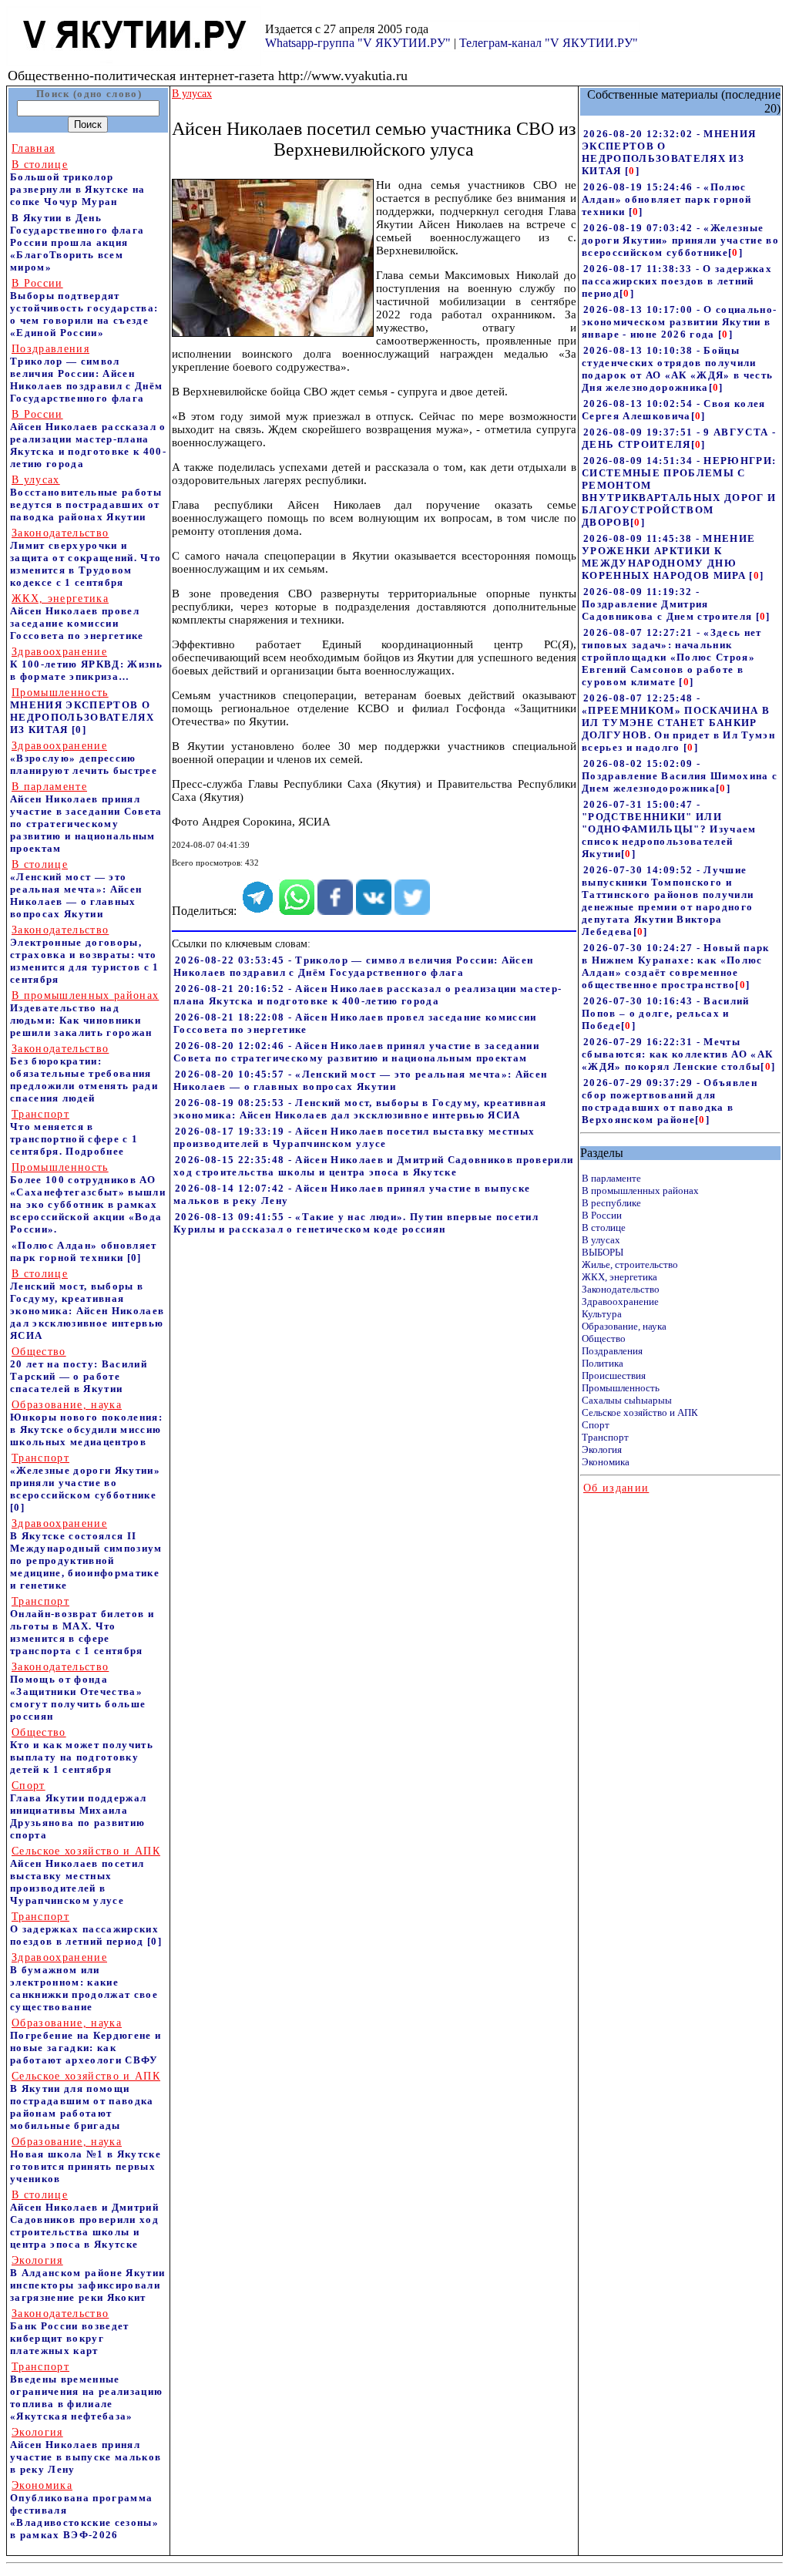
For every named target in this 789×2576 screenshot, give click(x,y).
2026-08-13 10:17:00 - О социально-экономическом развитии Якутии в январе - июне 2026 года (679, 322)
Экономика (606, 1462)
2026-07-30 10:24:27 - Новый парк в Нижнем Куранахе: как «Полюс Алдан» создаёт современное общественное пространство (676, 966)
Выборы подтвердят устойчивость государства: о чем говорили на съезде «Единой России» (84, 308)
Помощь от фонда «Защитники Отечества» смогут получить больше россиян (78, 1692)
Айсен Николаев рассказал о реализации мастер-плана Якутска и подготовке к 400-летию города (88, 439)
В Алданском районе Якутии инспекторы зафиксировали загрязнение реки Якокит (87, 2279)
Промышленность (621, 1388)
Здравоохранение (620, 1301)
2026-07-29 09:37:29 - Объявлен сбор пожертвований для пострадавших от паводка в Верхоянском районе (670, 1101)
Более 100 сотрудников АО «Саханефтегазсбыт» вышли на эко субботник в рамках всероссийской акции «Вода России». (88, 1198)
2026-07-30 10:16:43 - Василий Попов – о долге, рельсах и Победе (666, 1013)
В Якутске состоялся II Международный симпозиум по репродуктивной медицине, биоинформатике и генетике (86, 1554)
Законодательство (621, 1289)
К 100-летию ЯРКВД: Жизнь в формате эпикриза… (86, 664)
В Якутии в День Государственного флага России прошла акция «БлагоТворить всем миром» (77, 242)
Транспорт (605, 1437)
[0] (79, 730)
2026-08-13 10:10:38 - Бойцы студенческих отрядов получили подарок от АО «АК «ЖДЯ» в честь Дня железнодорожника (677, 369)
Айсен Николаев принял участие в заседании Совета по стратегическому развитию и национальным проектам (86, 817)
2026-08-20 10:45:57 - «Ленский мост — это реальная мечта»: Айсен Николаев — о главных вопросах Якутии (360, 1080)
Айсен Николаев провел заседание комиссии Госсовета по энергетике (77, 617)
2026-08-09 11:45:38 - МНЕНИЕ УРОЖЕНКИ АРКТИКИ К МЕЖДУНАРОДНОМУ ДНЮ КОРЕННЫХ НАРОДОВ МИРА (668, 557)
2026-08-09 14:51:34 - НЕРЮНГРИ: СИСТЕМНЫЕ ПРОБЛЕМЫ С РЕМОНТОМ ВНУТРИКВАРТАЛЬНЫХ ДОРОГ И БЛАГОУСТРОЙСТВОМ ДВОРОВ (679, 491)
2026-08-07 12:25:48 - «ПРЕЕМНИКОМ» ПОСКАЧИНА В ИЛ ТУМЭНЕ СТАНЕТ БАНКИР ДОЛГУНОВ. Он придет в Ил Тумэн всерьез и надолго (678, 723)
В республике (611, 1203)
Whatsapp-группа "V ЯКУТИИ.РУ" (358, 43)
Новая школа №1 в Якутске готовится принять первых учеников (86, 2160)
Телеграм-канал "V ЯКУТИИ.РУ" (549, 43)
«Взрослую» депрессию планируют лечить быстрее (84, 758)
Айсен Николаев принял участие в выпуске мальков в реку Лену (86, 2451)
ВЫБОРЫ (603, 1252)
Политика (603, 1363)
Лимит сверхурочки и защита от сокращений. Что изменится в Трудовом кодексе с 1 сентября (86, 558)
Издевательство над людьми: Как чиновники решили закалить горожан (84, 1014)
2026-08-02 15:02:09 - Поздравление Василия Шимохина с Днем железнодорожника (680, 776)
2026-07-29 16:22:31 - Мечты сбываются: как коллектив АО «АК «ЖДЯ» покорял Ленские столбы (677, 1054)
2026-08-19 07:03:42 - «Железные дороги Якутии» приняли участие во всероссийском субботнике (680, 240)
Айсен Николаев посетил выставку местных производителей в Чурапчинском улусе (85, 1876)
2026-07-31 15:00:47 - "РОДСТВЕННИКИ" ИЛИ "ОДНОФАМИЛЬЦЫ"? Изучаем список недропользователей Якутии (669, 829)
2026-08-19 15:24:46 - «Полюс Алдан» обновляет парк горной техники (666, 199)
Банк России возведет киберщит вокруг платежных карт (70, 2332)
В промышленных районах (640, 1190)
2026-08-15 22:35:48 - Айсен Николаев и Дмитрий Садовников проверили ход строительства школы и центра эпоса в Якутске (373, 1166)
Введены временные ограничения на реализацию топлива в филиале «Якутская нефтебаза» (86, 2391)
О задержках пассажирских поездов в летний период (84, 1929)
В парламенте (611, 1178)
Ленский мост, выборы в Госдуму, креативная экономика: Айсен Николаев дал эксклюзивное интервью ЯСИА (87, 1305)
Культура (602, 1314)
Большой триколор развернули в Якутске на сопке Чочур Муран (78, 183)
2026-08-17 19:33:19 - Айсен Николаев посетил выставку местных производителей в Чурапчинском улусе (354, 1137)
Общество (604, 1338)
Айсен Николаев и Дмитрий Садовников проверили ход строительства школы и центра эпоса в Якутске (84, 2220)
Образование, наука (624, 1326)
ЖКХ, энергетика (619, 1277)
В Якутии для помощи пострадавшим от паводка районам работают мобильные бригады (85, 2101)
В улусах (601, 1240)
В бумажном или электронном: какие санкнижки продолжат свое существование (84, 1982)
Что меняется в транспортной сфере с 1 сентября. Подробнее (74, 1133)
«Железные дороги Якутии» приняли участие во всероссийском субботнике (85, 1476)
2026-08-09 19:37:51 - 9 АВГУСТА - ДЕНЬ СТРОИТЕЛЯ (679, 438)
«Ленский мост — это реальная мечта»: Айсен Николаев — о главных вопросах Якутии (76, 889)
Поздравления (612, 1351)
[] (632, 171)
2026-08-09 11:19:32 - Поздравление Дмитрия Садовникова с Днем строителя (669, 604)
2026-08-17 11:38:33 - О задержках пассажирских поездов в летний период (677, 281)
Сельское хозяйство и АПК (640, 1412)
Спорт (596, 1425)
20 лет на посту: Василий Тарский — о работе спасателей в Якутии (79, 1370)
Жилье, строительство (630, 1264)
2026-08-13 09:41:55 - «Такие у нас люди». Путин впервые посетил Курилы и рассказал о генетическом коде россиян (356, 1223)
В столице (604, 1227)
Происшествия (614, 1375)
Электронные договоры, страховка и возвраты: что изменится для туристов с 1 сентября (85, 955)
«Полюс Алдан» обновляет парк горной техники (84, 1251)
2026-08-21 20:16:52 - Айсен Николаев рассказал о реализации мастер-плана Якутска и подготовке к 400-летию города (368, 995)
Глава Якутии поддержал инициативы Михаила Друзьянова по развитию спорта (78, 1810)
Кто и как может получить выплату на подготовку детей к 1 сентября (82, 1751)
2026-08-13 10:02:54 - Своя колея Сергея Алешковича (674, 410)
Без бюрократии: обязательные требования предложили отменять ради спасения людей (84, 1073)
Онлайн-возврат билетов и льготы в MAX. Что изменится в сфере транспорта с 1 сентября (82, 1626)
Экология (602, 1449)
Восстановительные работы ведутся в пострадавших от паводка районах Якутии (86, 498)
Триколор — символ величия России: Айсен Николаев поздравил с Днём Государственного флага (86, 373)
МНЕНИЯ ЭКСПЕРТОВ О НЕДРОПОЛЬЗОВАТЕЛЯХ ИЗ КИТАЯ (82, 711)
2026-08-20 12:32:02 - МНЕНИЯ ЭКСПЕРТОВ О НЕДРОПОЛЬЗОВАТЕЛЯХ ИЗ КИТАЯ (669, 152)
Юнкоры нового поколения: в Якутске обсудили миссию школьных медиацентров (86, 1423)
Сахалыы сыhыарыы (627, 1400)
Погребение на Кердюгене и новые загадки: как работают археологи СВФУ (86, 2041)
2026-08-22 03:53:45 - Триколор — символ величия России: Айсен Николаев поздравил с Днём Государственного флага (353, 966)
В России (602, 1215)
